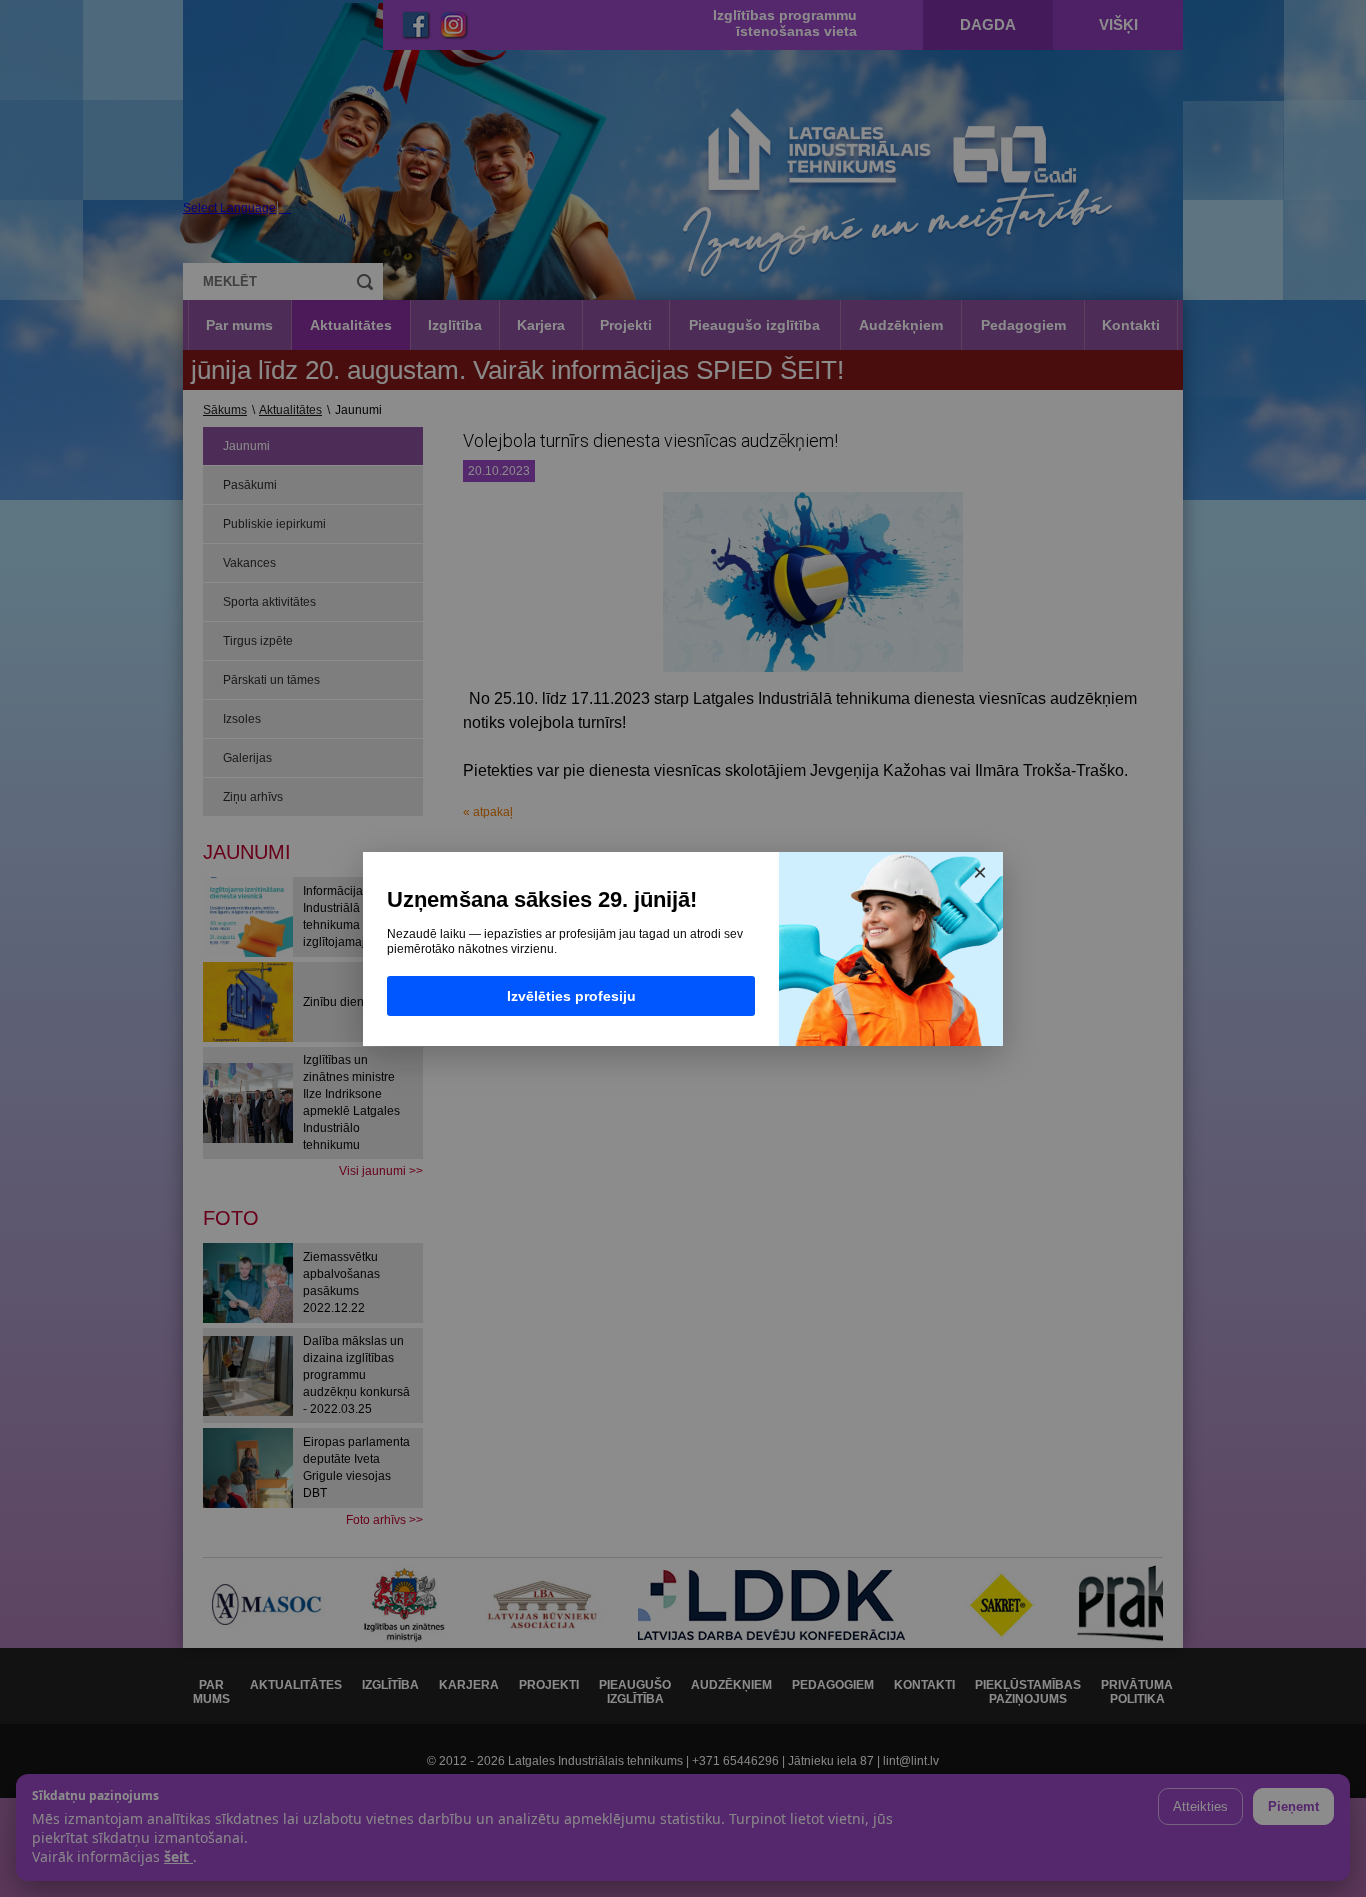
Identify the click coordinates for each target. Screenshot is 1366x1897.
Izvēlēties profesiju (571, 996)
